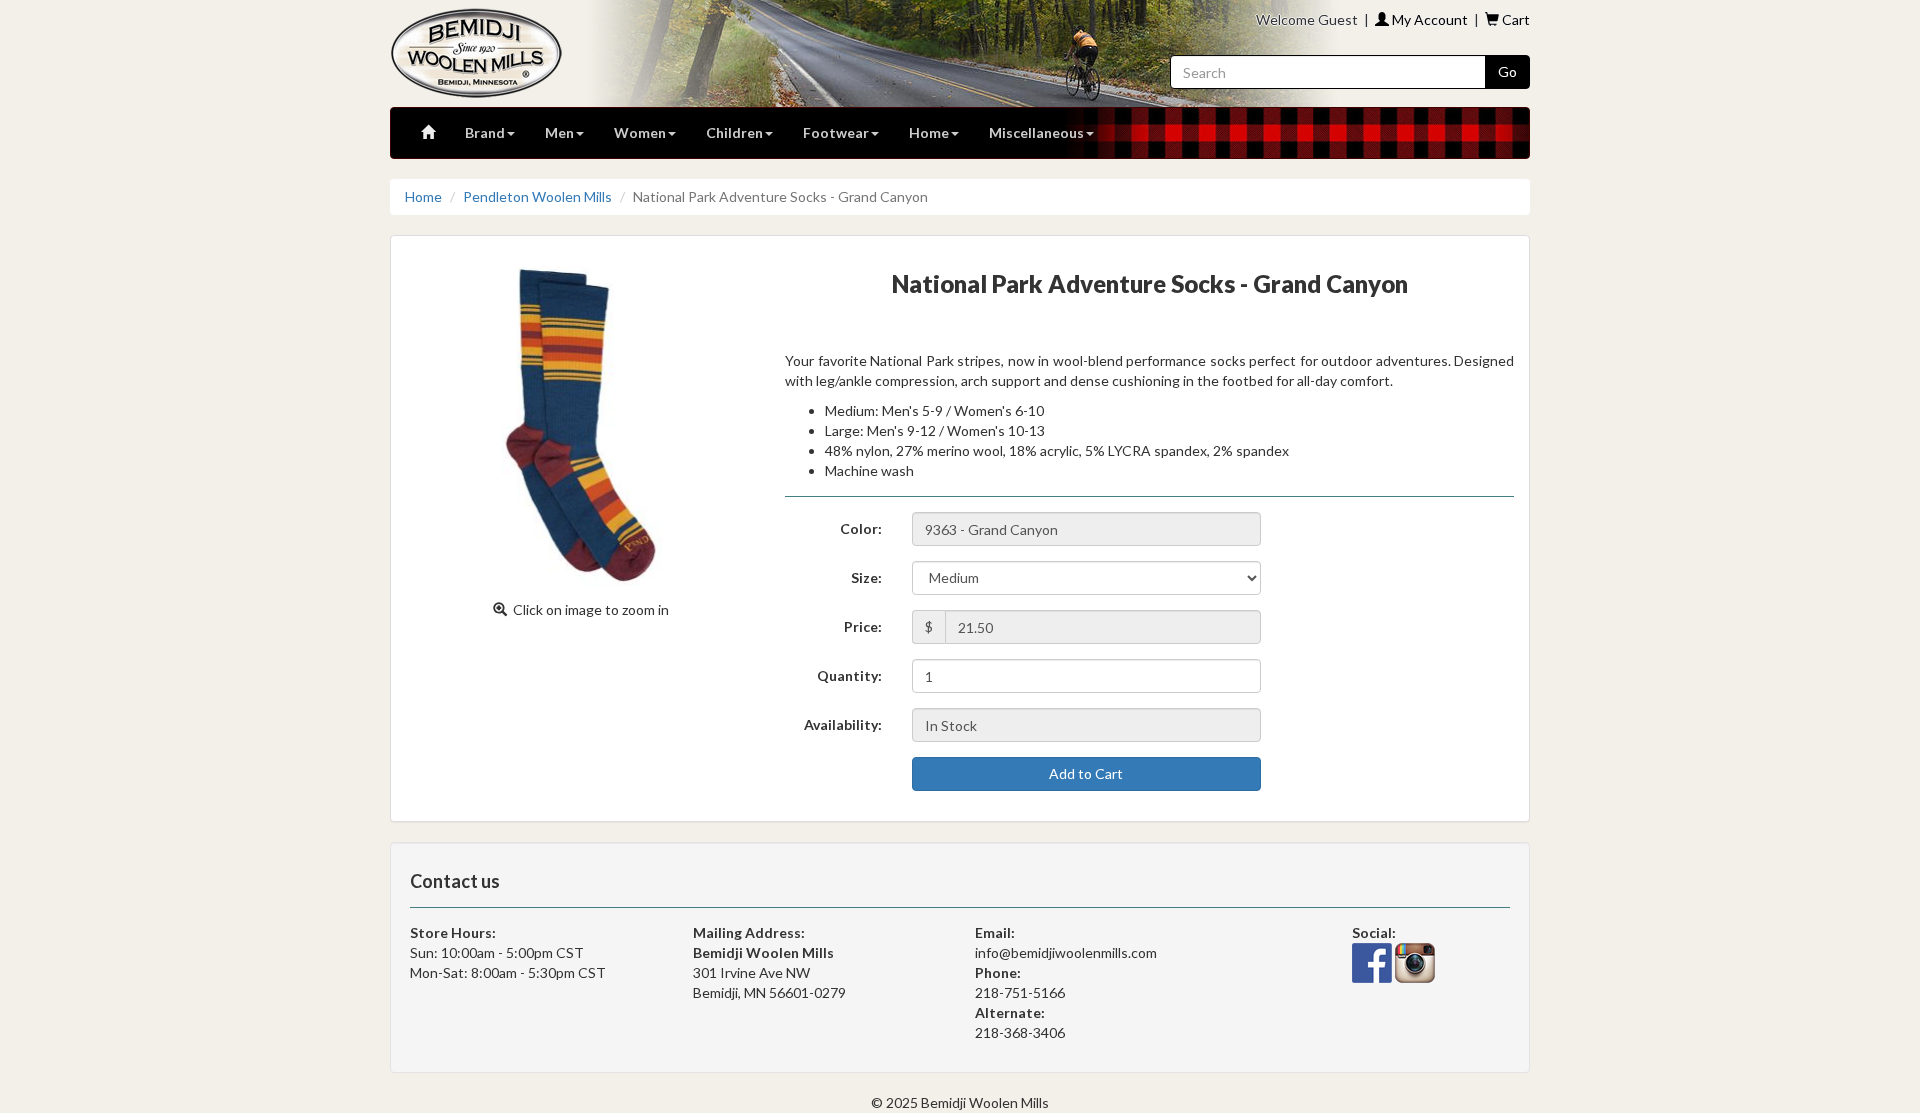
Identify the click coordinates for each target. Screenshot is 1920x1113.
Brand (485, 132)
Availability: (843, 724)
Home (929, 132)
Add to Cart (1086, 773)
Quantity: (849, 675)
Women (640, 132)
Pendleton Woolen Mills (537, 196)
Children (734, 132)
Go (1507, 71)
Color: (861, 528)
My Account (1428, 19)
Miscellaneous (1036, 132)
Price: (863, 626)
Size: (866, 577)
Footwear (836, 132)
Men (559, 132)
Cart (1514, 19)
